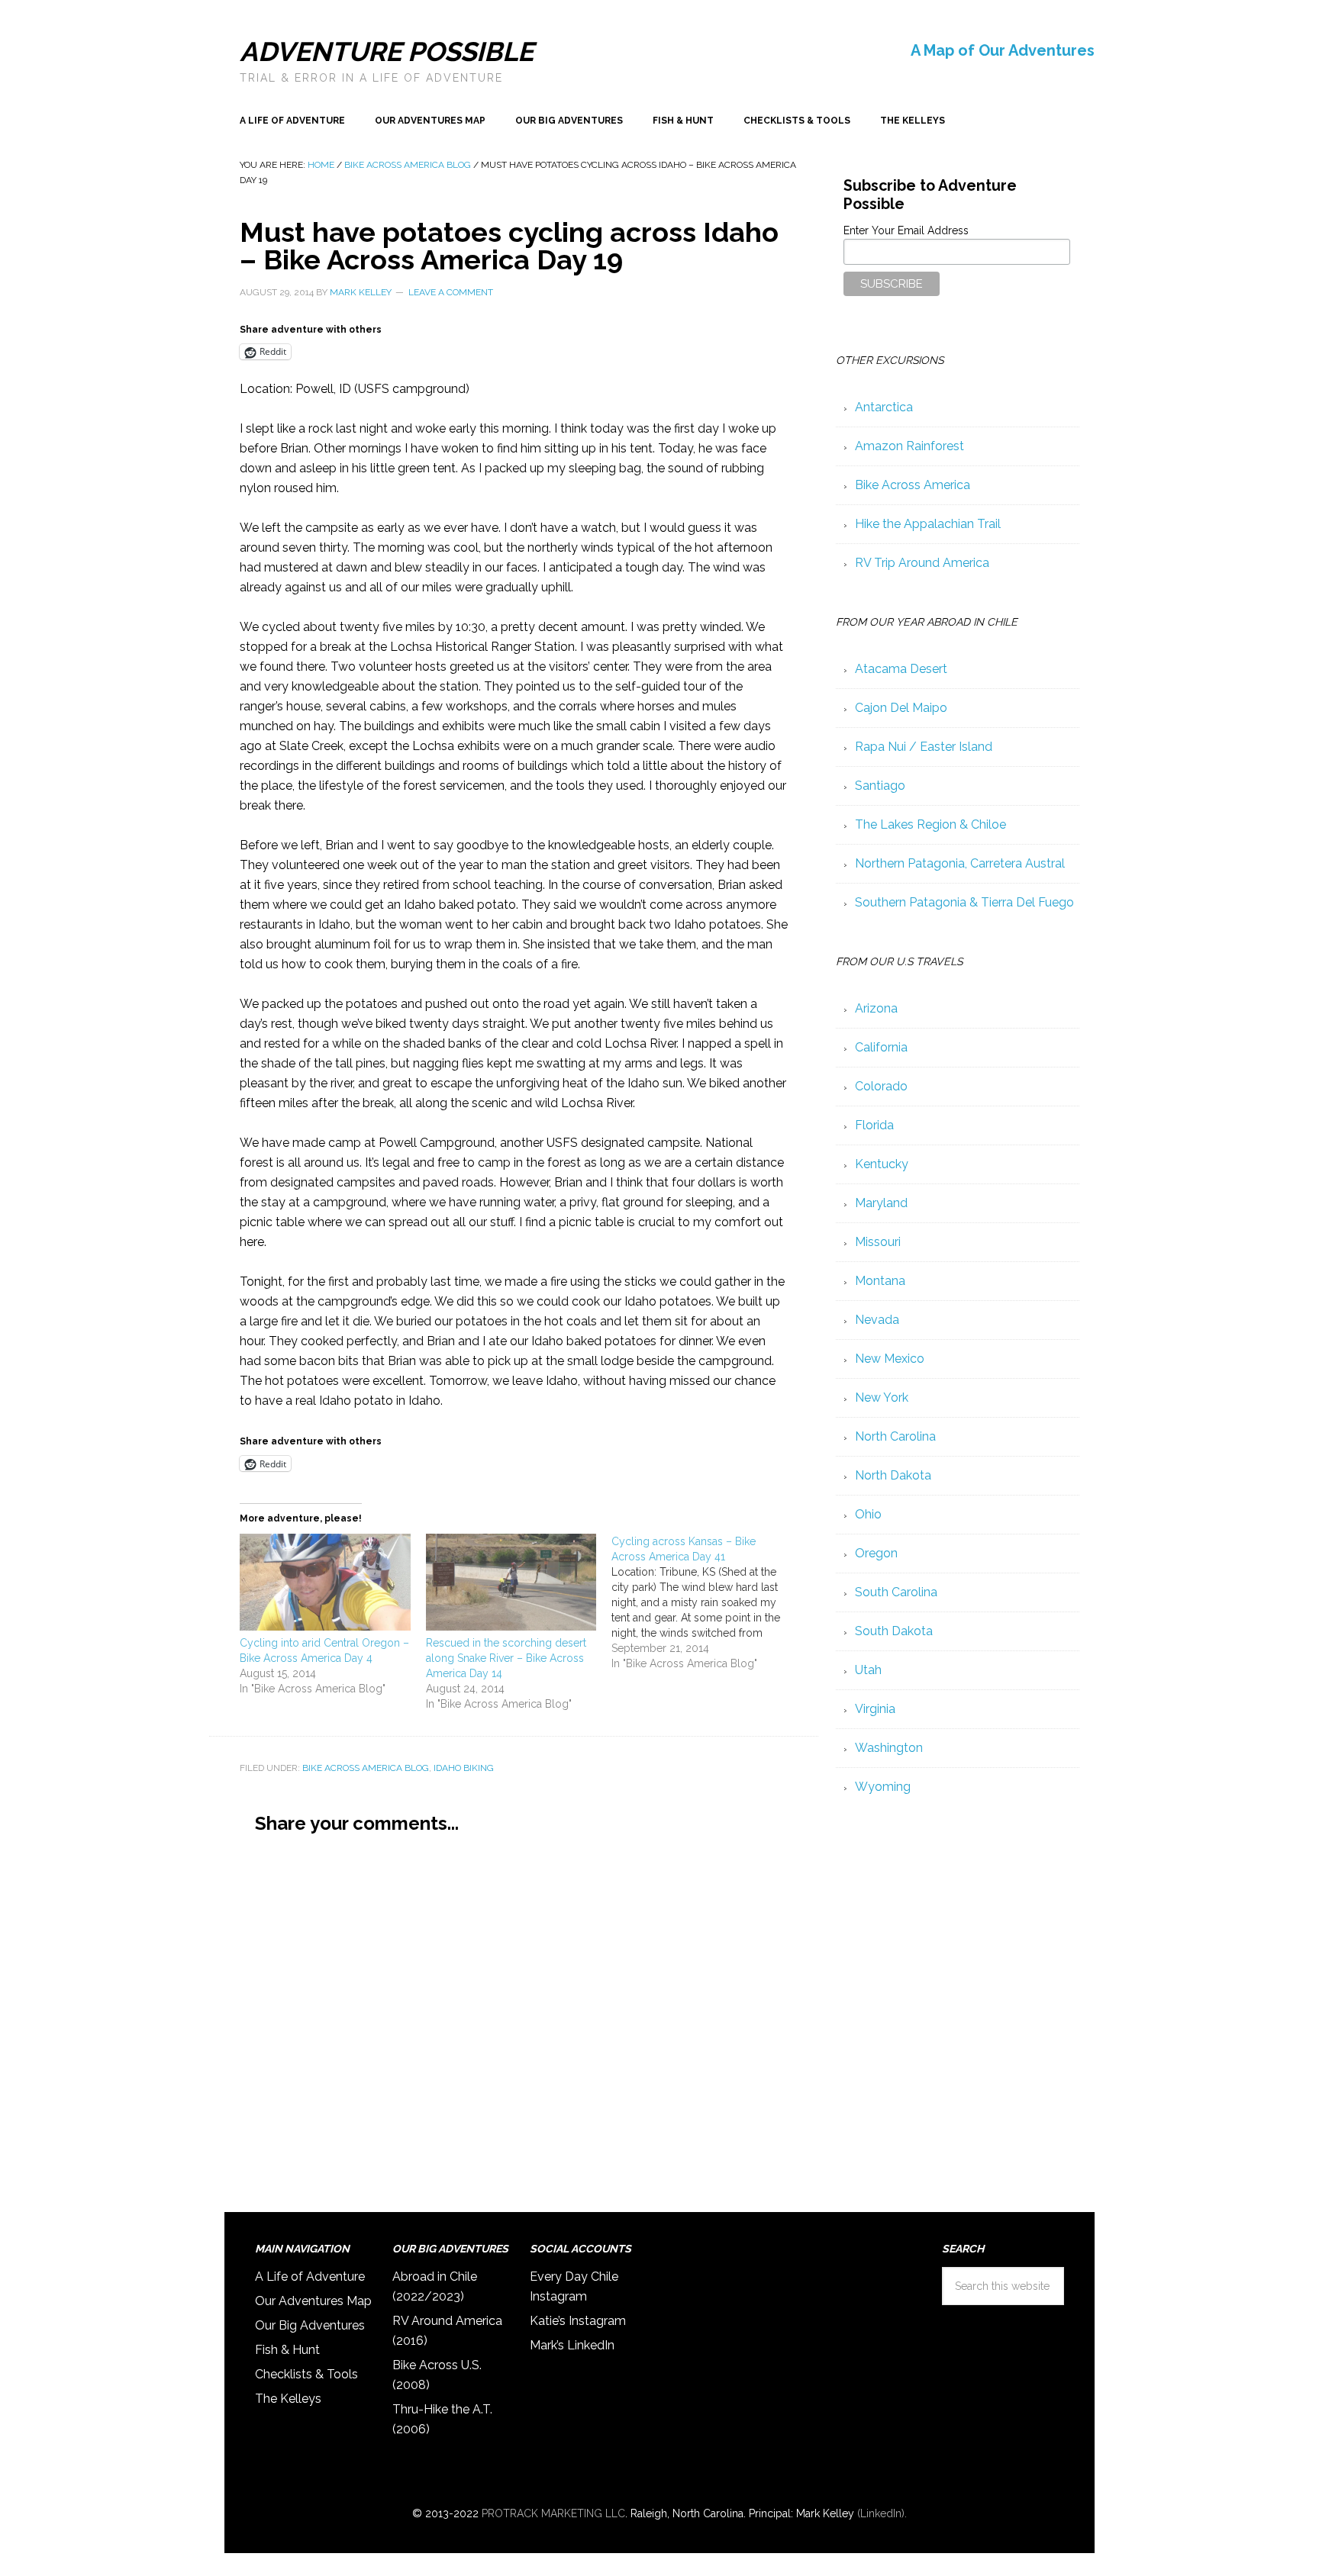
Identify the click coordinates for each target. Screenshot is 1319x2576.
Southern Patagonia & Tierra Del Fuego (964, 902)
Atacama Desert (901, 669)
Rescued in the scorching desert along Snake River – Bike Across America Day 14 (506, 1658)
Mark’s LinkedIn (572, 2345)
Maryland (881, 1203)
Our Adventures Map (313, 2301)
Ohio (868, 1514)
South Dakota (894, 1631)
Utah (868, 1670)
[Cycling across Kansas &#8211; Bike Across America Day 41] (705, 1602)
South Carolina (896, 1592)
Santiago (880, 786)
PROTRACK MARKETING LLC (553, 2513)
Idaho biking (464, 1768)
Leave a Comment (451, 292)
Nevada (877, 1320)
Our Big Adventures (310, 2325)
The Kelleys (288, 2399)
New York (882, 1397)
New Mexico (890, 1359)
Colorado (881, 1086)
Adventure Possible (387, 52)
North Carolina (895, 1436)
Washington (889, 1748)
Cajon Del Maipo (901, 708)
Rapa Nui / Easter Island (924, 747)
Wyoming (883, 1787)
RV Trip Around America (922, 563)
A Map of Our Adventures (1003, 50)
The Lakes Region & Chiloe (930, 824)
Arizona (876, 1008)
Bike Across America (913, 485)
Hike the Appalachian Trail (928, 524)
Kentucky (882, 1164)
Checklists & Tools (306, 2374)
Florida (874, 1125)
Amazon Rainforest (909, 446)
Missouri (878, 1242)
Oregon (876, 1553)
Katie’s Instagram (578, 2321)
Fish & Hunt (287, 2350)
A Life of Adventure (310, 2277)
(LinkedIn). (882, 2513)
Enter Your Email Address (906, 230)
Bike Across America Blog (366, 1768)
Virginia (875, 1709)
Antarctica (884, 407)
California (881, 1047)
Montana (880, 1281)
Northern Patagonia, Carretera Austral (960, 863)
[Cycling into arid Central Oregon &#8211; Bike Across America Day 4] (325, 1586)
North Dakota (893, 1475)
